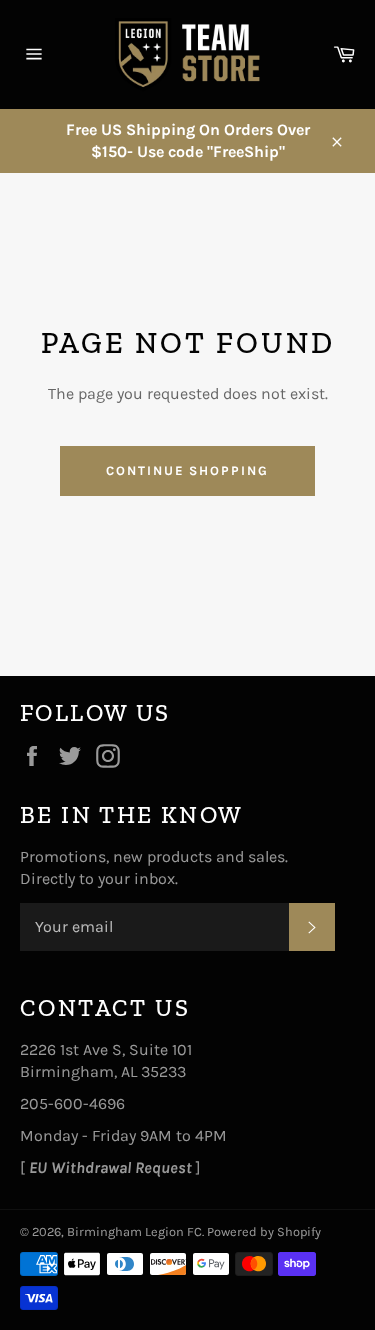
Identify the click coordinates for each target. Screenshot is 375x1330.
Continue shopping (187, 470)
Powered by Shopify (264, 1231)
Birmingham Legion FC (134, 1231)
